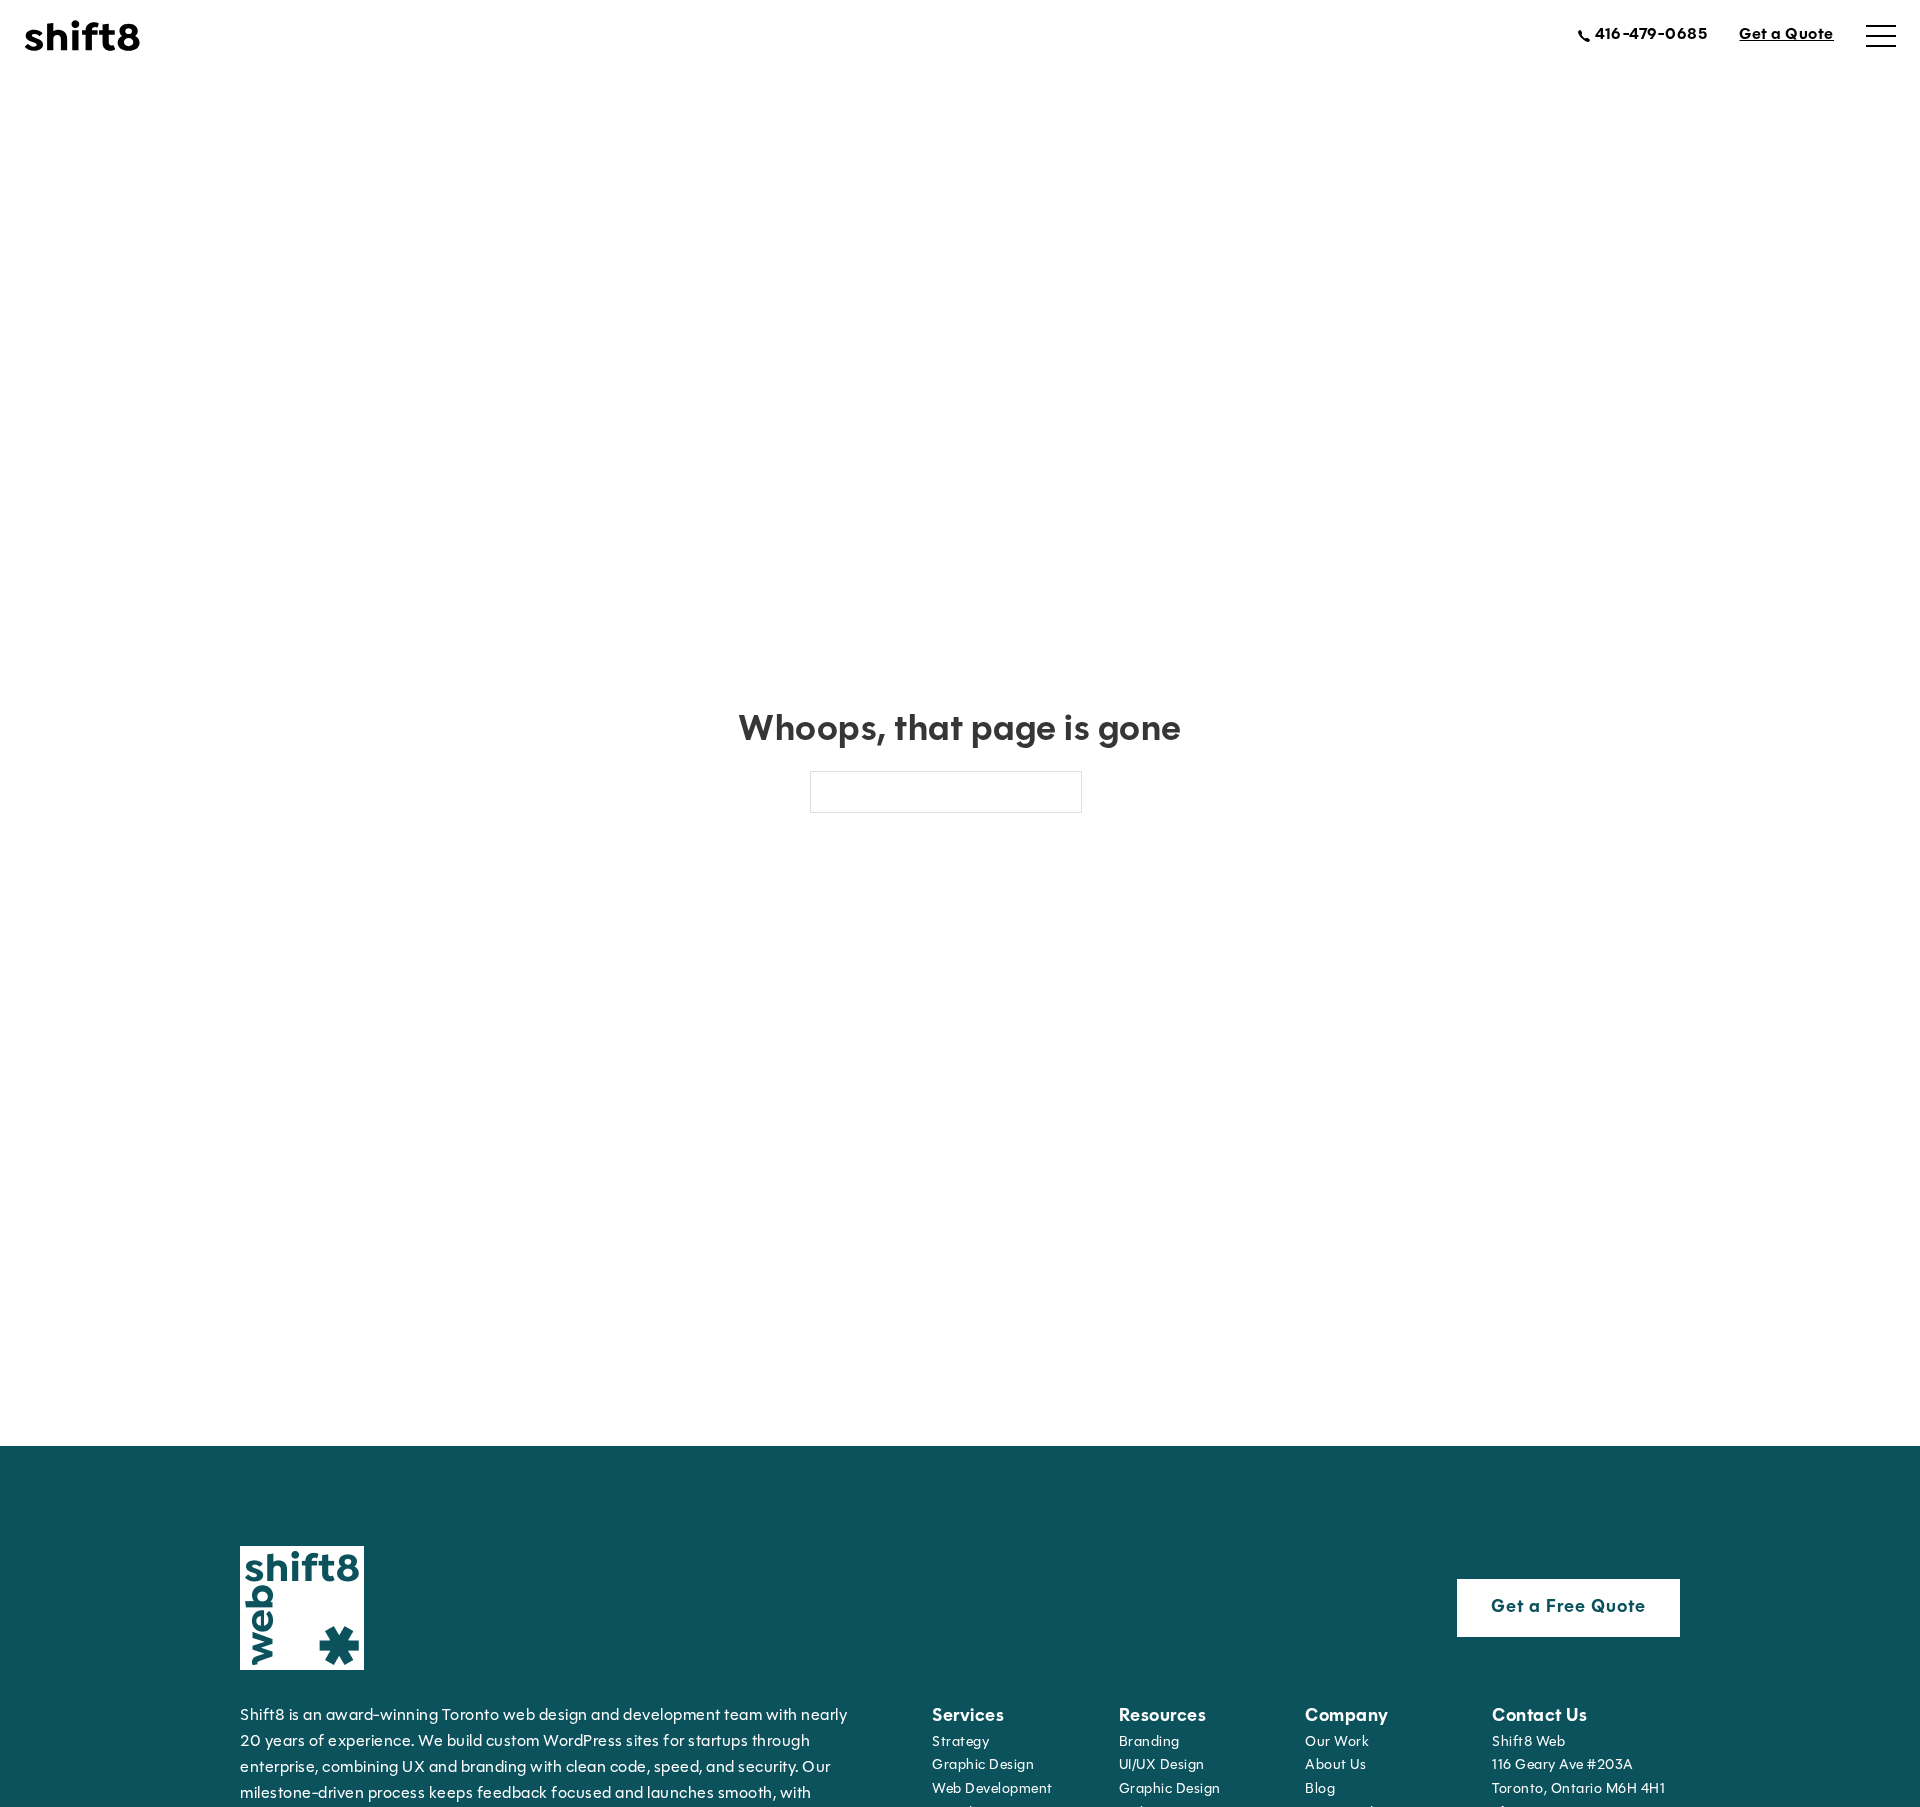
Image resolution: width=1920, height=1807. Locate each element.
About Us (1335, 1765)
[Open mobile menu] (1881, 36)
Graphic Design (983, 1765)
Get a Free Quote (1568, 1608)
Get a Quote (1786, 35)
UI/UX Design (1162, 1765)
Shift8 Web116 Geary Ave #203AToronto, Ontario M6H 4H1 (1578, 1766)
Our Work (1337, 1742)
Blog (1320, 1789)
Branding (1149, 1742)
